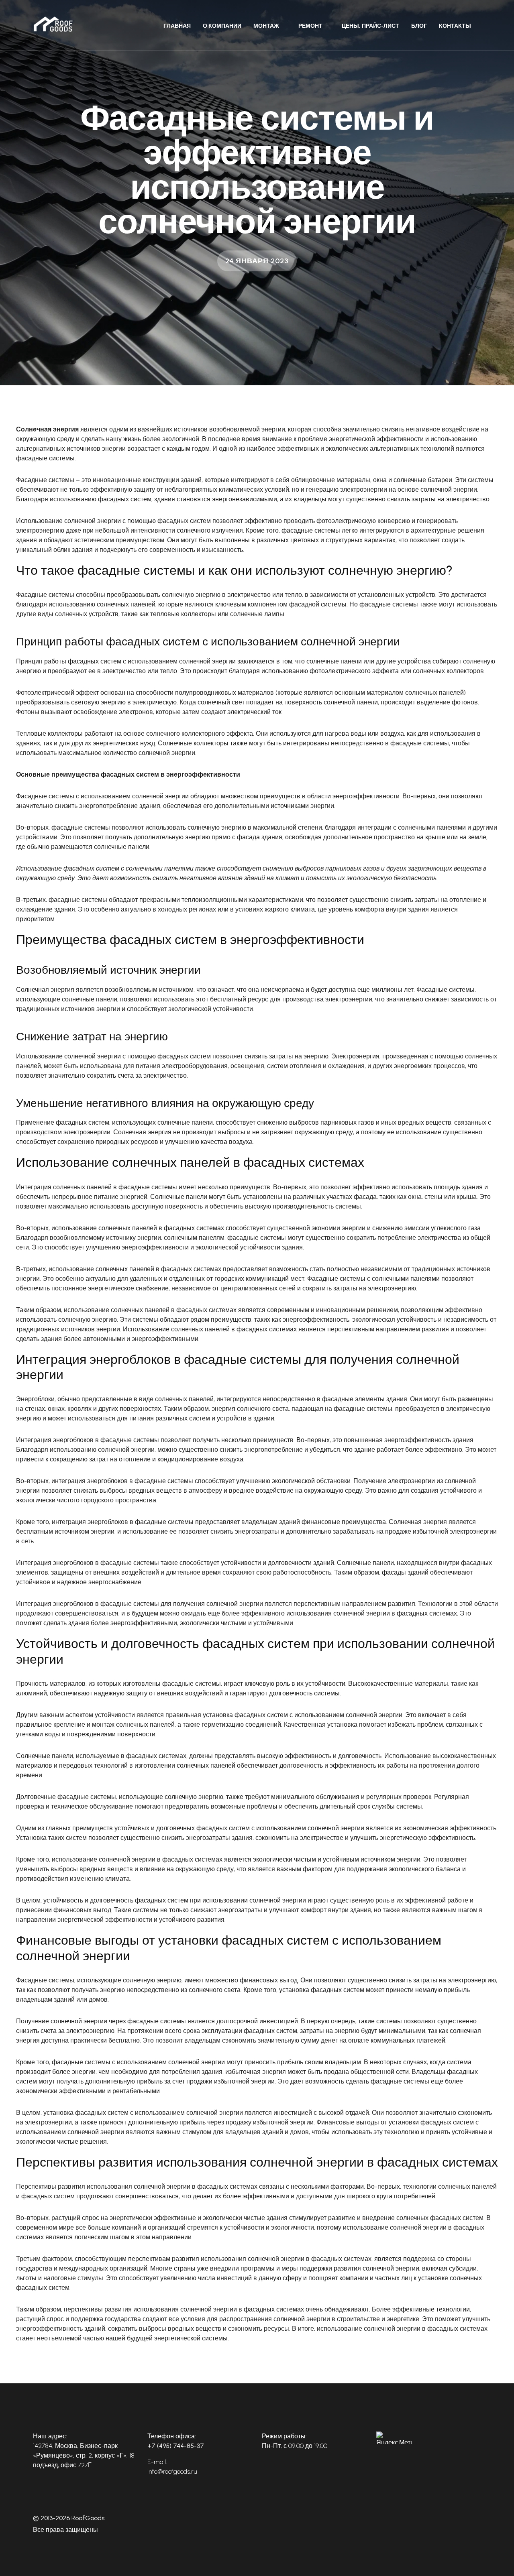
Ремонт (310, 26)
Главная (177, 26)
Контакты (455, 26)
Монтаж (266, 26)
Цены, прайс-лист (370, 26)
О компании (222, 26)
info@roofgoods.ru (172, 2471)
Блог (419, 26)
